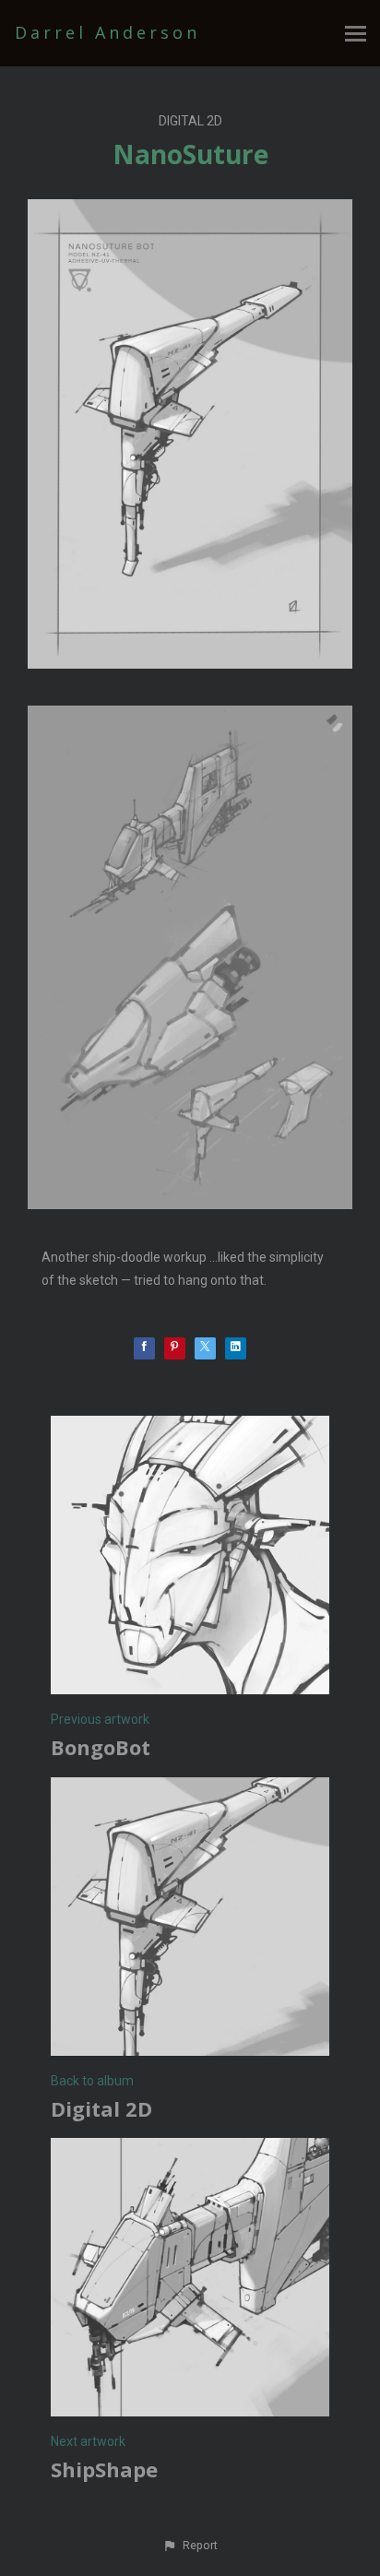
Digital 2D (190, 121)
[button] (190, 2546)
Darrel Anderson (107, 32)
